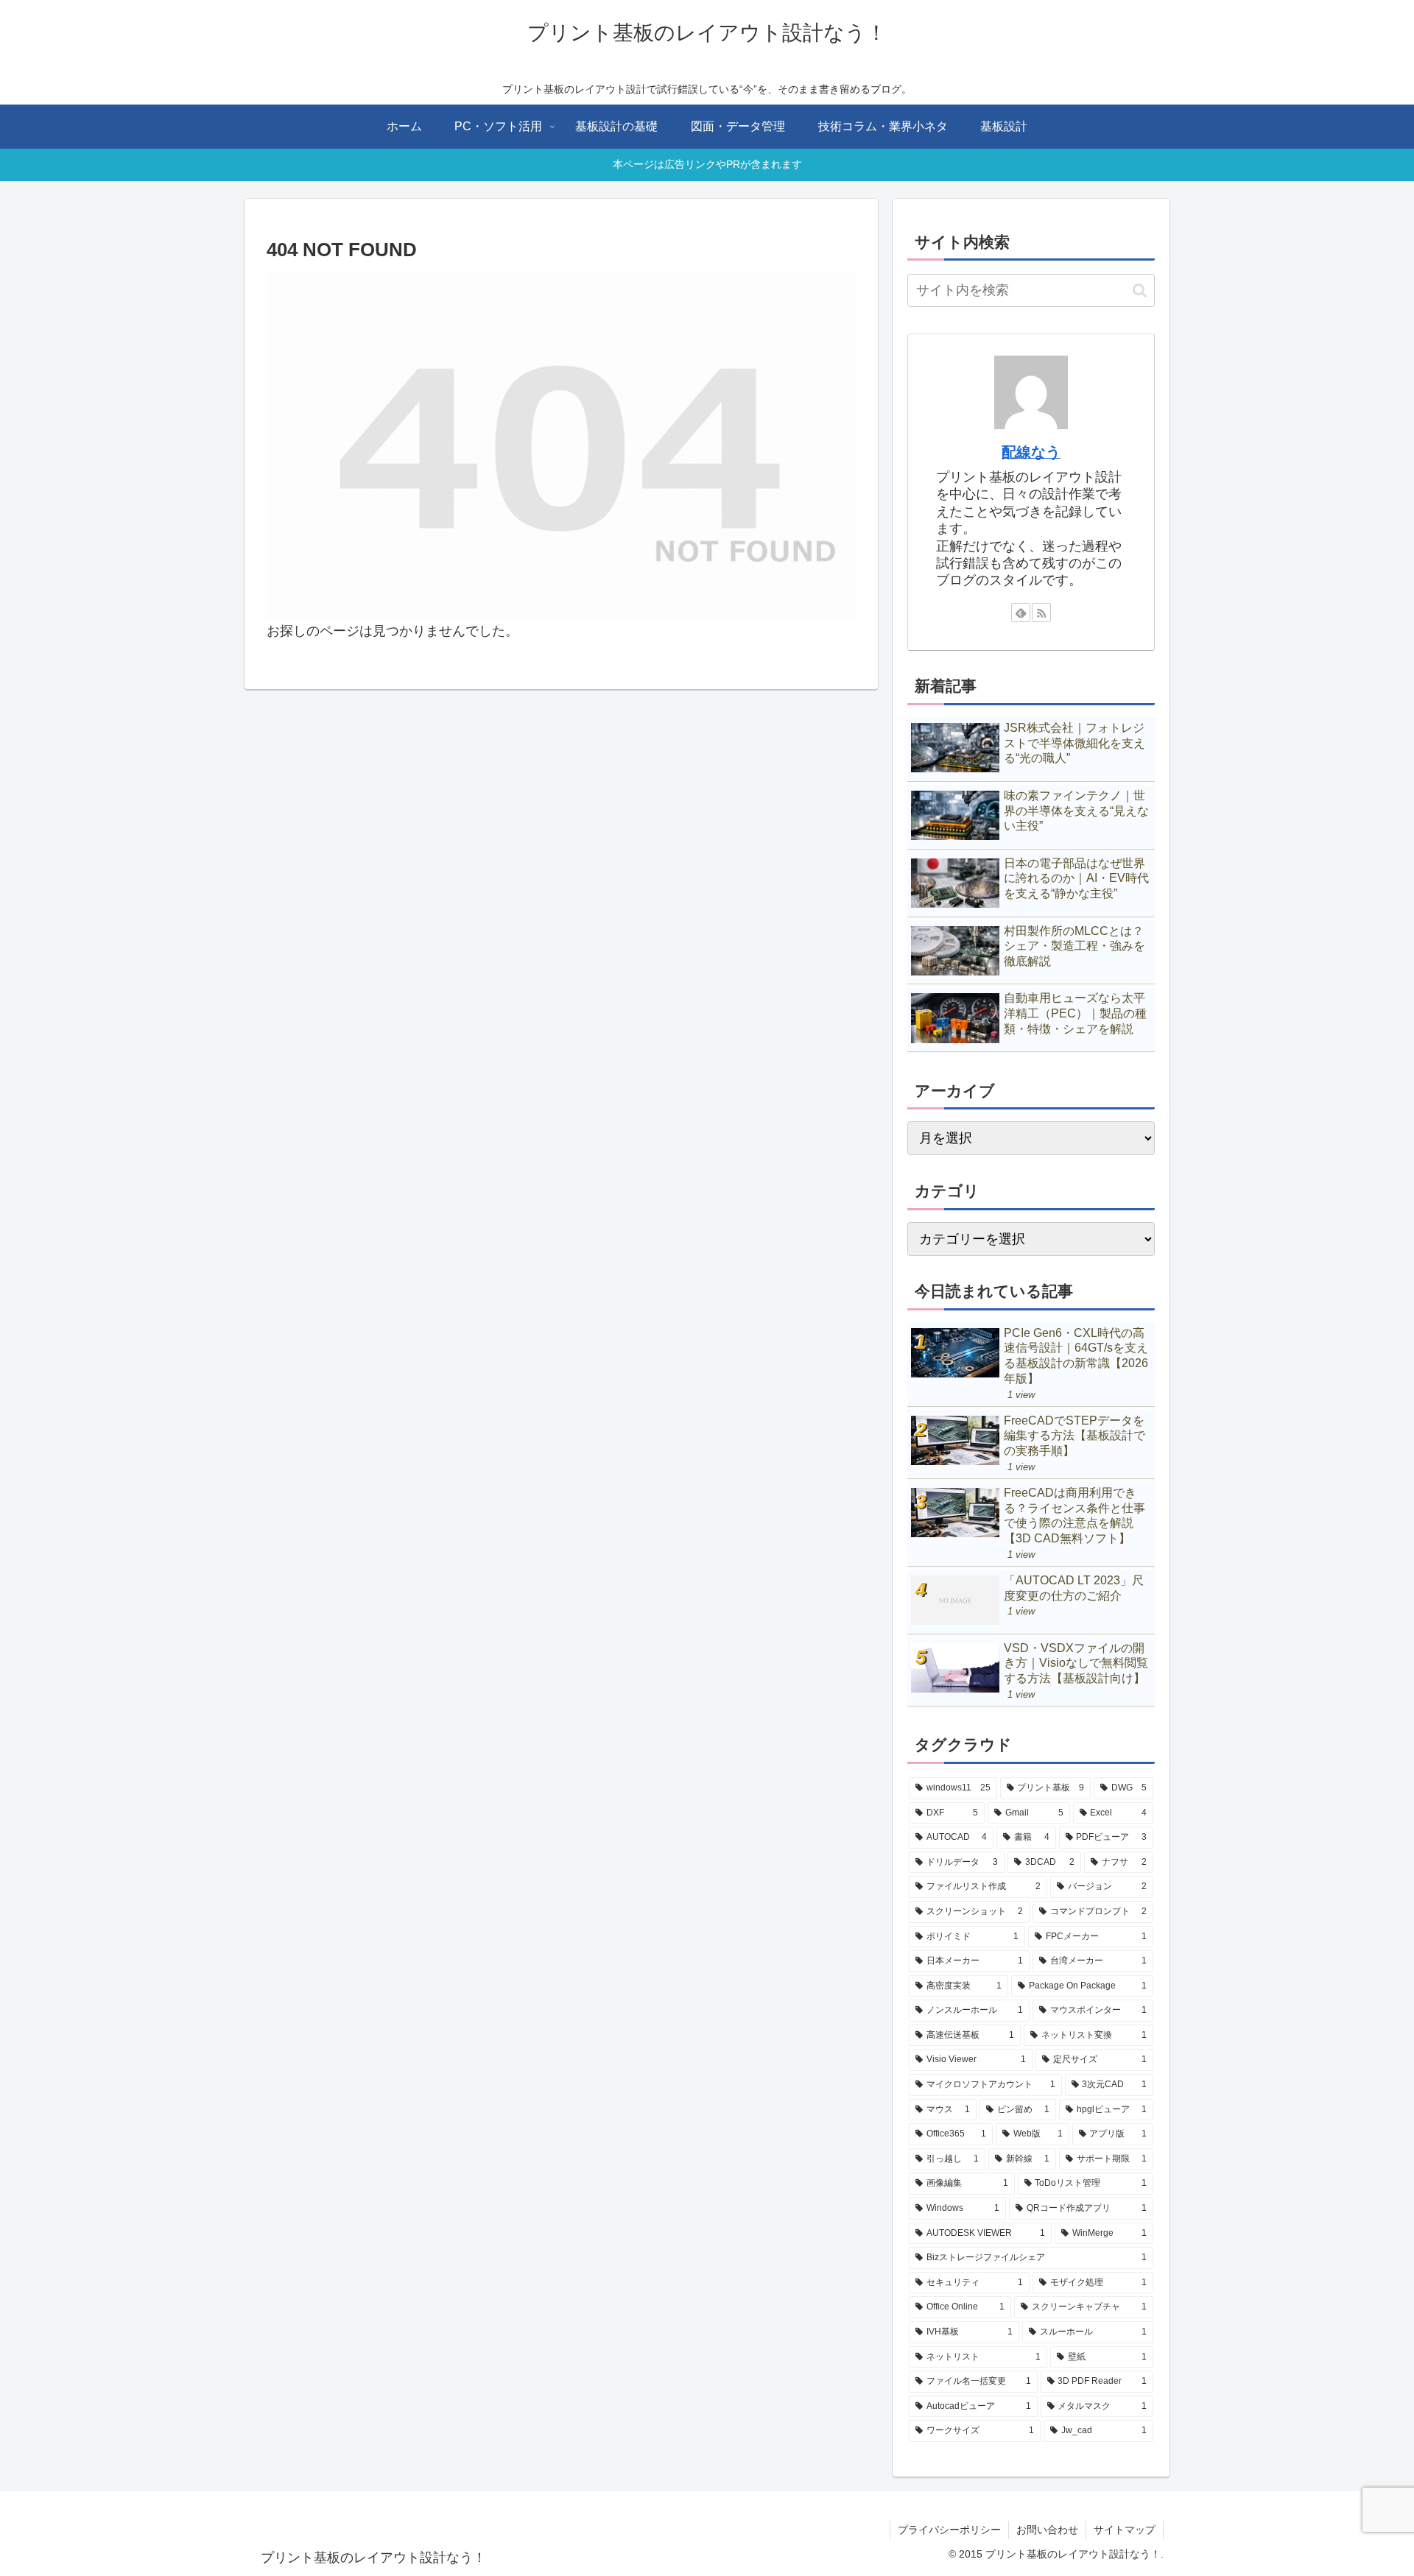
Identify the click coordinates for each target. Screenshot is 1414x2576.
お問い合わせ (1047, 2530)
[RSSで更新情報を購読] (1041, 613)
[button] (1140, 290)
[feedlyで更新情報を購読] (1021, 613)
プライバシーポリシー (949, 2530)
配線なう (1031, 452)
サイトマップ (1125, 2530)
